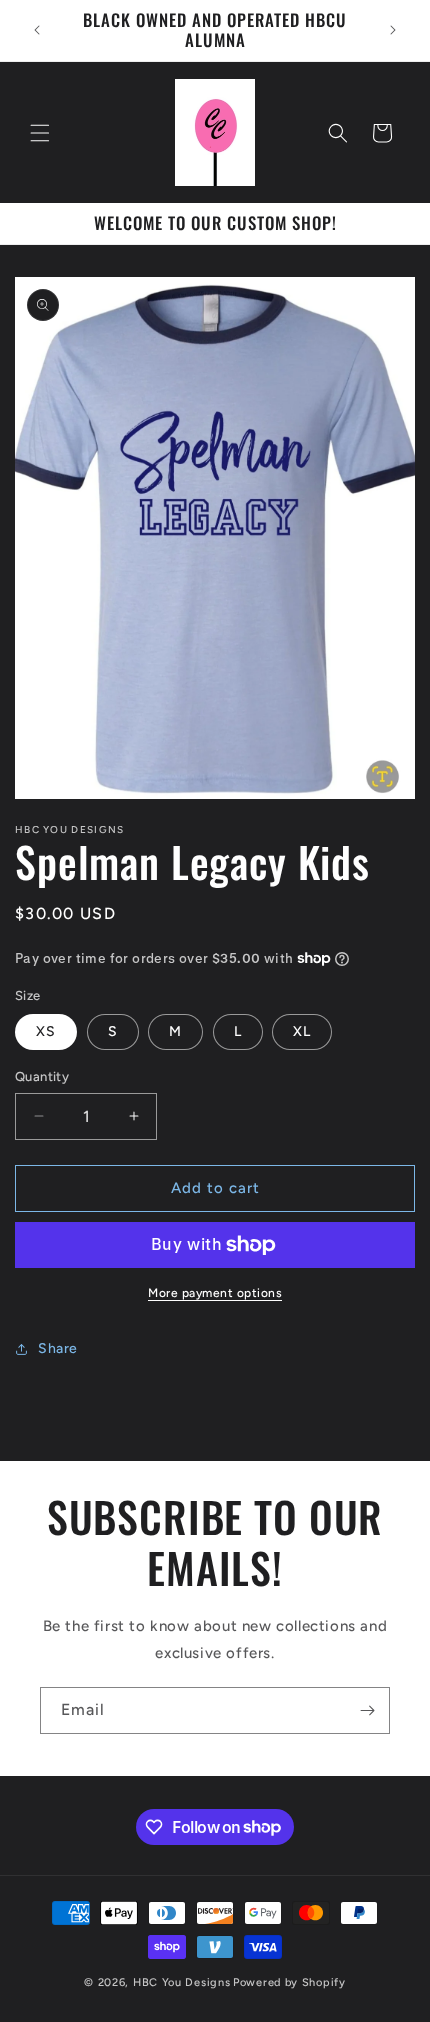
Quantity (42, 1076)
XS (46, 1031)
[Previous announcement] (37, 30)
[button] (40, 133)
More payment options (215, 1293)
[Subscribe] (367, 1710)
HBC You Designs (182, 1982)
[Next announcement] (393, 30)
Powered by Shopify (289, 1982)
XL (302, 1031)
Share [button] (58, 1348)
